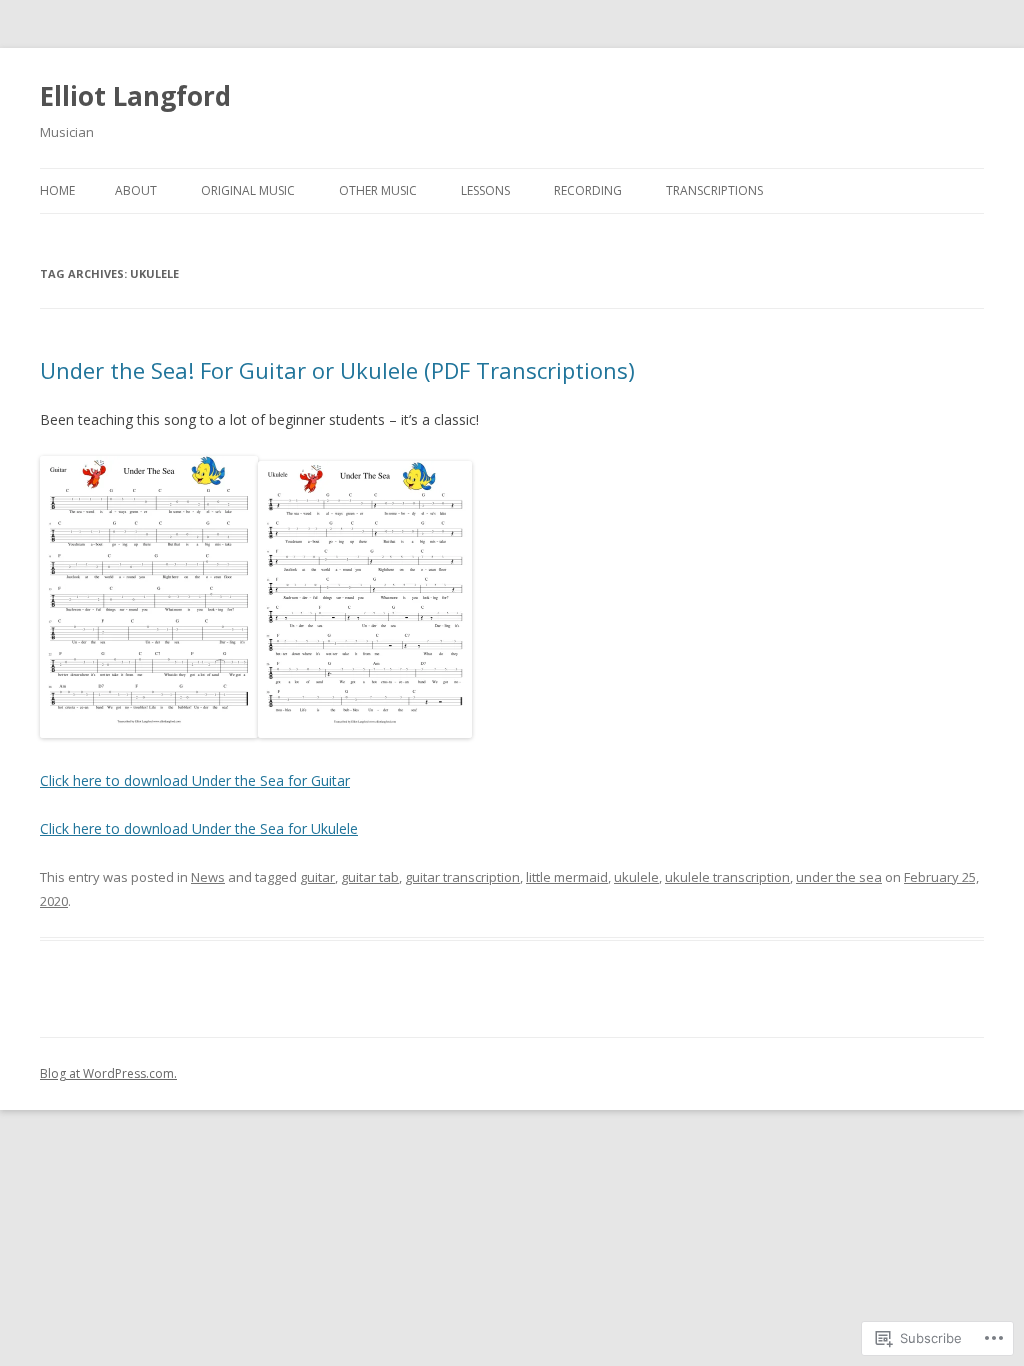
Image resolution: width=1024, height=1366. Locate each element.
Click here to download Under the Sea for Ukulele (199, 828)
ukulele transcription (727, 877)
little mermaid (567, 877)
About (136, 190)
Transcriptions (714, 190)
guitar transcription (462, 877)
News (208, 877)
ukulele (636, 877)
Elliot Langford (135, 96)
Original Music (248, 190)
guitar (317, 877)
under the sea (839, 877)
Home (57, 190)
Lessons (485, 190)
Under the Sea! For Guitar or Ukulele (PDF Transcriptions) (337, 370)
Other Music (378, 190)
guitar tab (370, 877)
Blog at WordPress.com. (108, 1073)
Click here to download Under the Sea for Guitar (195, 780)
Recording (588, 190)
